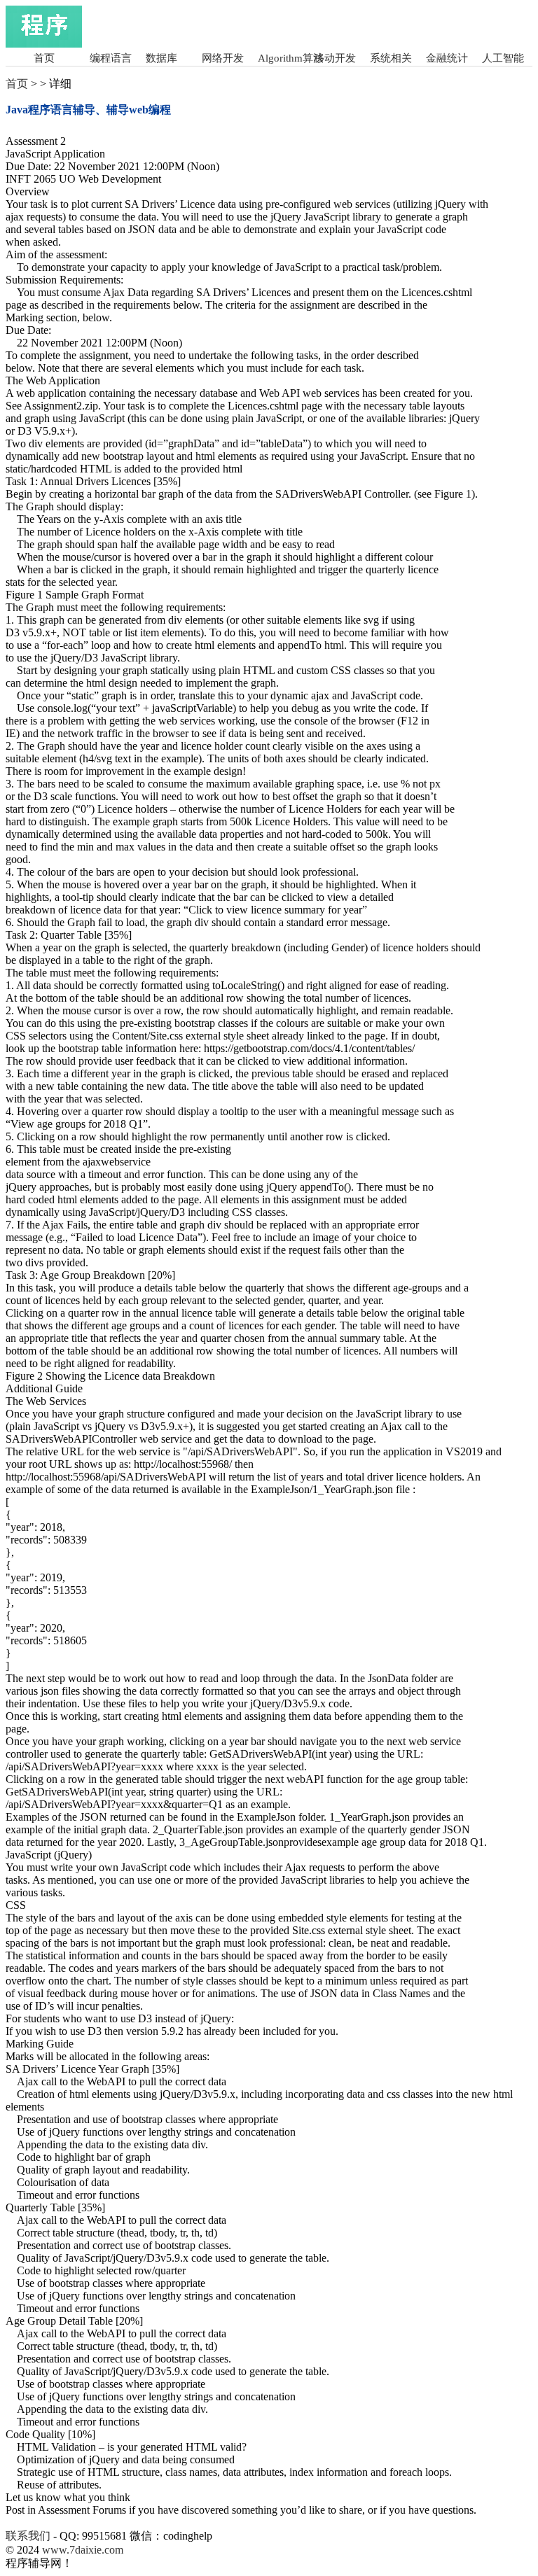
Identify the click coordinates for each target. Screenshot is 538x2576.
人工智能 (503, 58)
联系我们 (28, 2536)
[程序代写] (44, 44)
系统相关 (391, 58)
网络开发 (223, 58)
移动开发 (335, 58)
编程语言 (111, 58)
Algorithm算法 (291, 58)
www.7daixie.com (83, 2550)
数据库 (161, 58)
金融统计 (447, 58)
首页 (44, 58)
